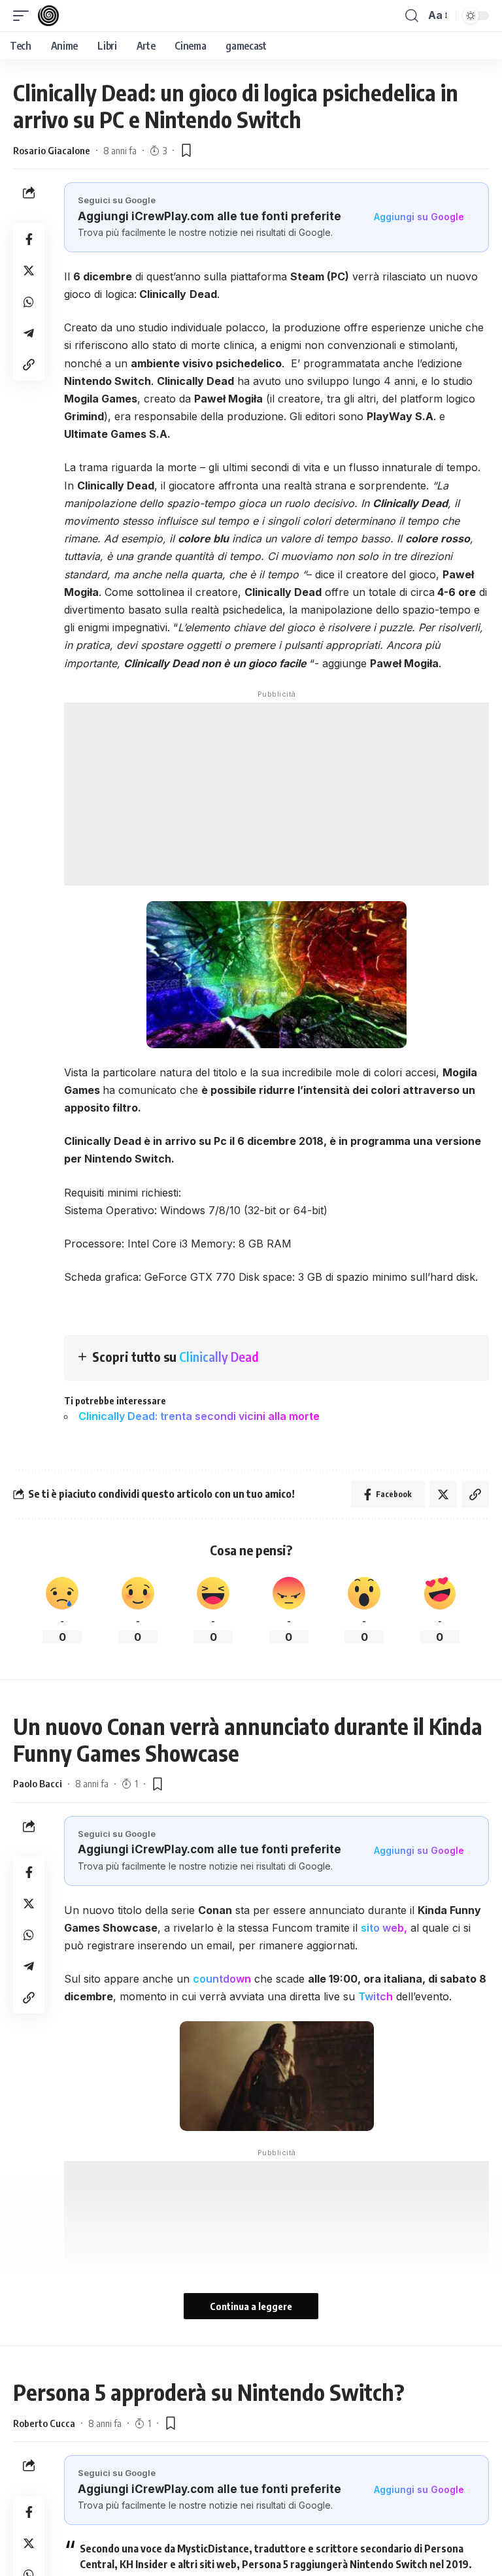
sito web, (384, 1928)
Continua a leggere (251, 2306)
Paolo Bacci (38, 1783)
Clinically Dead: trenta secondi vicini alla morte (199, 1416)
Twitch (376, 1996)
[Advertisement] (276, 794)
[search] (412, 16)
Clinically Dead (219, 1356)
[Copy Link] (29, 365)
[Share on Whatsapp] (29, 302)
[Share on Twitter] (29, 271)
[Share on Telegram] (29, 333)
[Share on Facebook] (29, 239)
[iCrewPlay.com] (48, 16)
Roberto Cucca (44, 2423)
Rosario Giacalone (52, 150)
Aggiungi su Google (419, 217)
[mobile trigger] (24, 16)
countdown (222, 1979)
